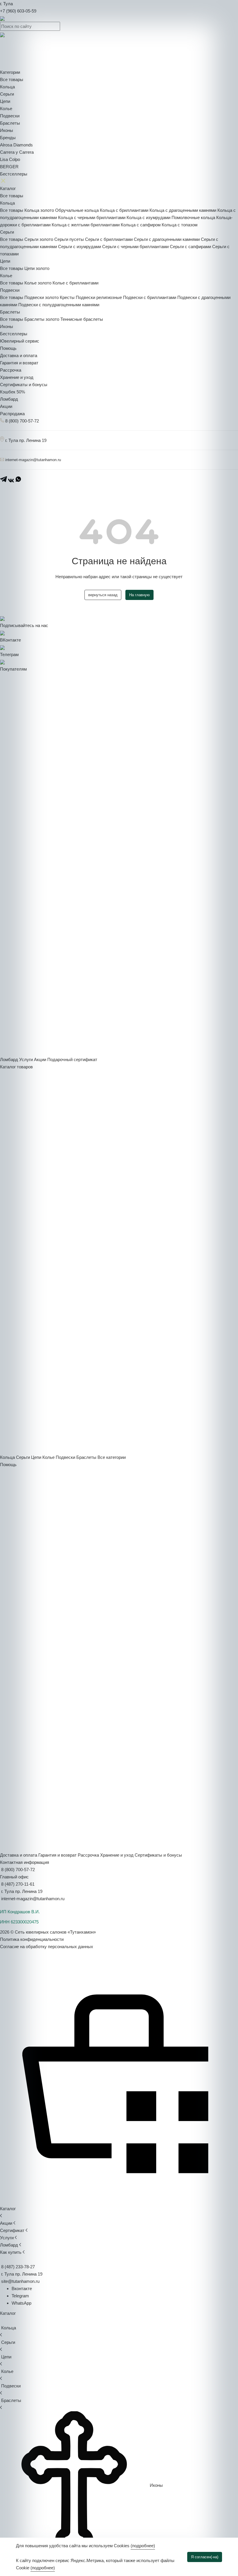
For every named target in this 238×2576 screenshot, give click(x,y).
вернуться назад (103, 595)
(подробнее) (143, 2546)
